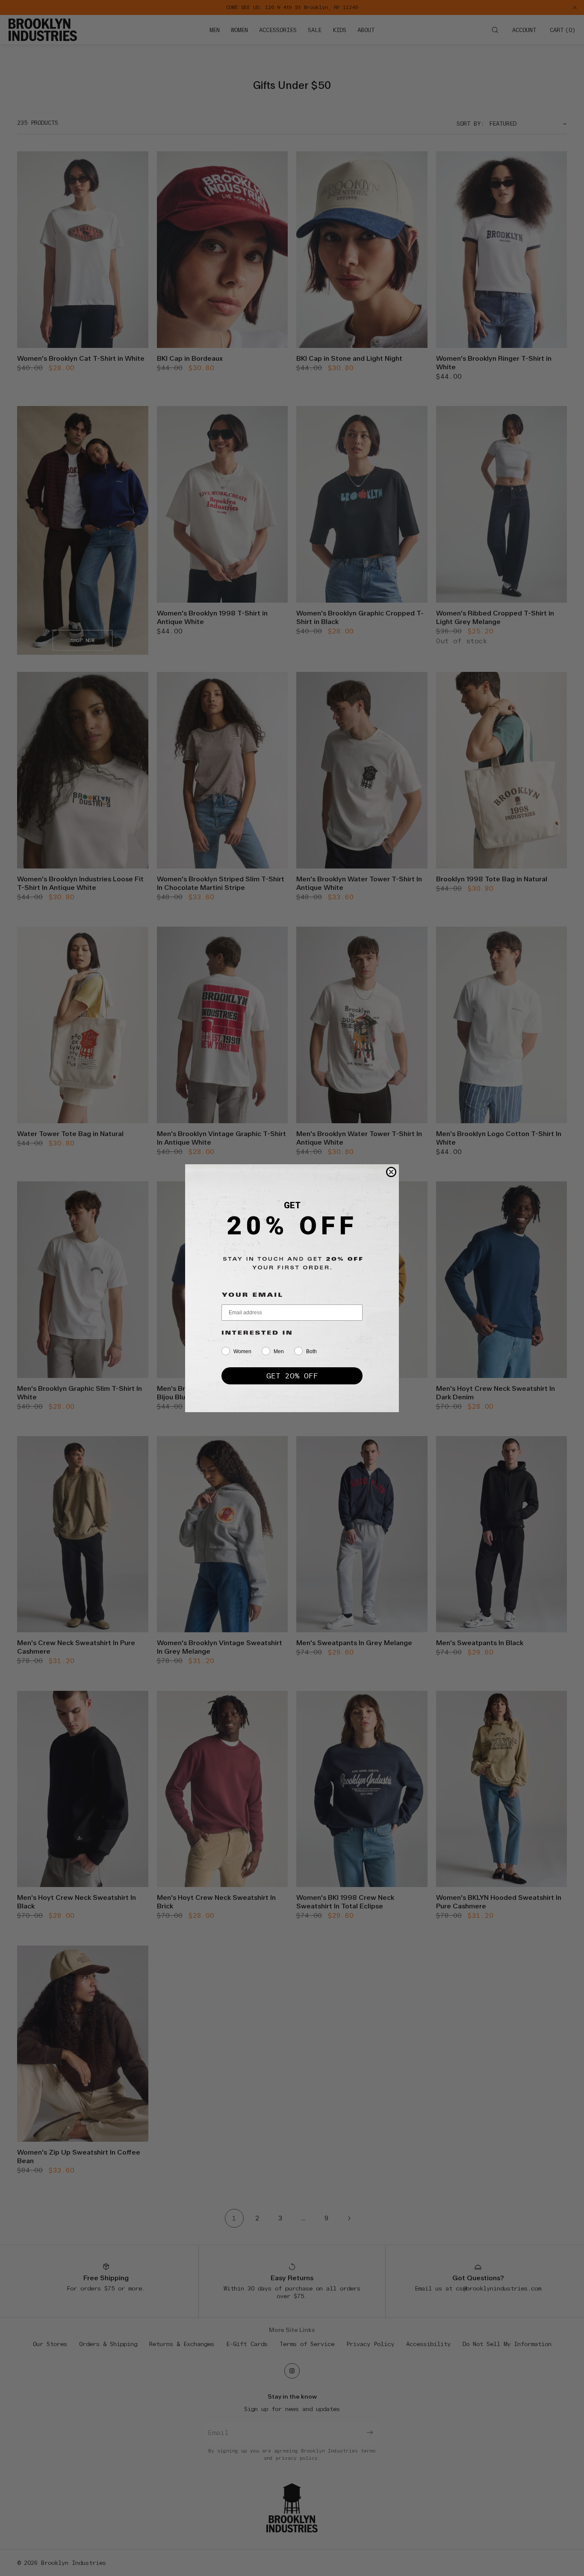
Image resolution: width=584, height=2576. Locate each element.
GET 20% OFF (292, 1376)
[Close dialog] (391, 1172)
